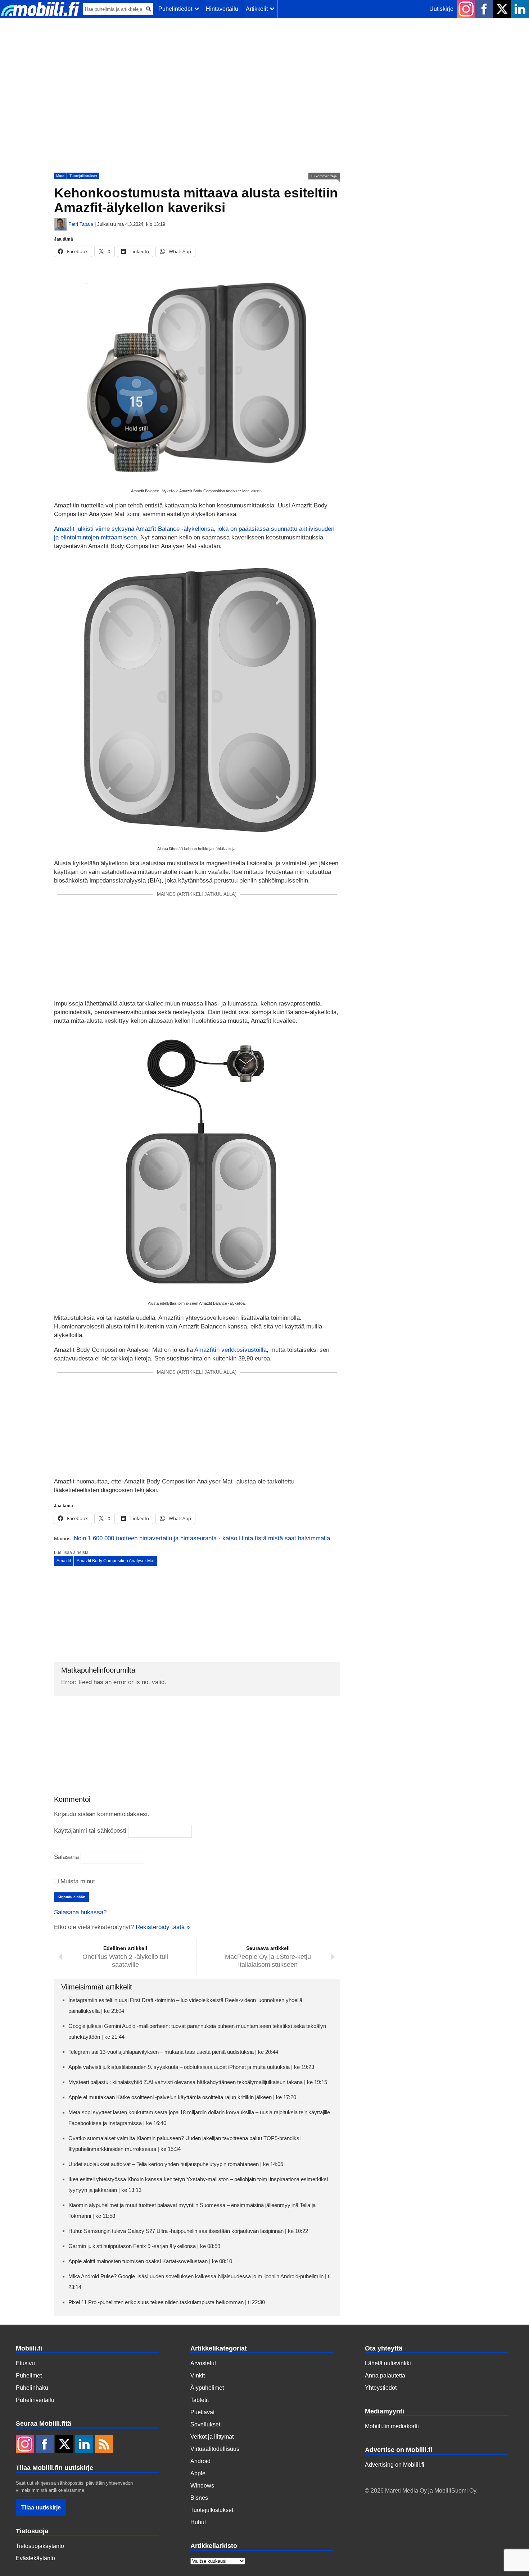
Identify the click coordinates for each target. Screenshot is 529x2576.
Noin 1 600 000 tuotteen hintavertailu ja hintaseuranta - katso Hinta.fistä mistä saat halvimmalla (202, 1538)
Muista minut (77, 1881)
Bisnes (199, 2498)
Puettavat (202, 2412)
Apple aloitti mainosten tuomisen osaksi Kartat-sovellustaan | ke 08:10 (150, 2261)
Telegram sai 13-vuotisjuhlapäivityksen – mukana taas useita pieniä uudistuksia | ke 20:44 (173, 2052)
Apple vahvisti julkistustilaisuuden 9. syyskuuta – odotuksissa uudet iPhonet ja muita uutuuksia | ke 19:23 (191, 2067)
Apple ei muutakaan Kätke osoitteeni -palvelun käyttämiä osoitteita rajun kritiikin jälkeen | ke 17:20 (182, 2097)
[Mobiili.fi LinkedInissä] (520, 9)
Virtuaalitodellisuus (215, 2449)
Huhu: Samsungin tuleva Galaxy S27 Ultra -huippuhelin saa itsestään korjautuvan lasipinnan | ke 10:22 (188, 2231)
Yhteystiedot (381, 2388)
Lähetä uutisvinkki (388, 2363)
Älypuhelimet (207, 2388)
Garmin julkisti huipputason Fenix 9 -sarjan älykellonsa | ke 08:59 (144, 2246)
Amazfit (64, 1561)
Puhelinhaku (32, 2388)
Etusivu (25, 2363)
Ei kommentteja (324, 176)
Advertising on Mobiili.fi (395, 2465)
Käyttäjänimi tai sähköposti (90, 1831)
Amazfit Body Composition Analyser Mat (116, 1561)
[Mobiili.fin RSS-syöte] (104, 2445)
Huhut (198, 2522)
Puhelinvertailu (35, 2400)
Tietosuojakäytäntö (40, 2546)
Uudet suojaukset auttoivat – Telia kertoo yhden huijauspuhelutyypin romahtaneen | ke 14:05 (176, 2164)
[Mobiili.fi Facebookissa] (484, 9)
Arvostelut (203, 2363)
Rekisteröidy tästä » (163, 1927)
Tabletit (200, 2400)
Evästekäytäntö (35, 2558)
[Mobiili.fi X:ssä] (502, 9)
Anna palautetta (385, 2376)
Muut (60, 176)
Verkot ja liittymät (212, 2437)
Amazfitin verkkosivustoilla (230, 1350)
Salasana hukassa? (80, 1912)
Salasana (66, 1857)
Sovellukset (205, 2424)
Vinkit (198, 2376)
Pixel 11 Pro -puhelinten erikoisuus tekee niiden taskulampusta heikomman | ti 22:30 (167, 2302)
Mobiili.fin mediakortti (392, 2426)
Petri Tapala (81, 224)
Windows (202, 2486)
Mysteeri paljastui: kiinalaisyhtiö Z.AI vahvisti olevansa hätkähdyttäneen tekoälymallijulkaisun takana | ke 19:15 (198, 2082)
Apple (198, 2473)
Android (200, 2461)
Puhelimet (29, 2376)
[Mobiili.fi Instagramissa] (466, 9)
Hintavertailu (222, 9)
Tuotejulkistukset (83, 176)
